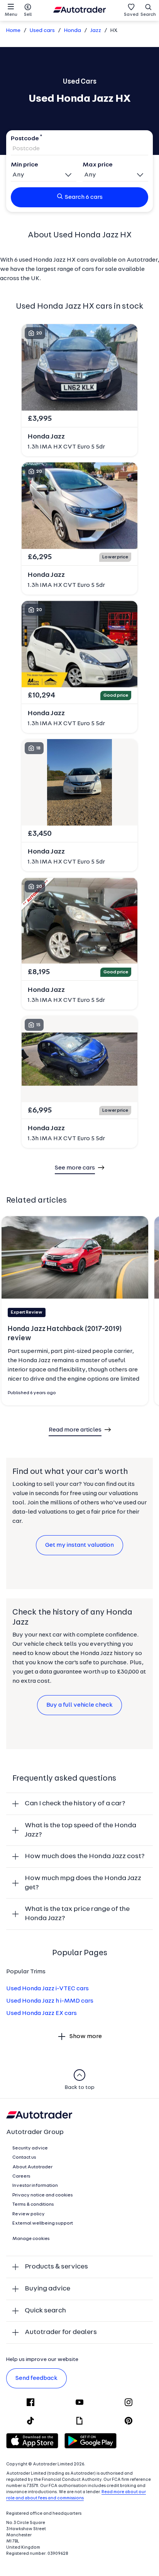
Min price (25, 165)
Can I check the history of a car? (75, 1804)
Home (13, 31)
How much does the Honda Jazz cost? (85, 1856)
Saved (131, 15)
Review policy (29, 2214)
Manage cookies (31, 2239)
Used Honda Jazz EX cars (41, 2013)
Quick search (45, 2311)
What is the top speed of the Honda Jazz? (80, 1830)
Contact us (24, 2158)
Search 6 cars (84, 197)
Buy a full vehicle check (79, 1705)
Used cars (42, 31)
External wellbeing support (43, 2223)
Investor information (35, 2186)
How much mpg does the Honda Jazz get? (83, 1883)
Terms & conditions (33, 2205)
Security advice (30, 2148)
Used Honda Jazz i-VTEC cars (47, 1989)
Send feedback (36, 2378)
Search (148, 15)
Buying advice (47, 2289)
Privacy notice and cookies (43, 2195)
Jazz (96, 31)
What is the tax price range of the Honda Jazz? (77, 1914)
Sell (28, 15)
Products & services (56, 2267)
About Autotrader (32, 2167)
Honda (73, 31)
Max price (98, 165)
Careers (21, 2176)
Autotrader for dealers (61, 2332)
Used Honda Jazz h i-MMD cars (50, 2001)
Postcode (25, 139)
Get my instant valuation (79, 1545)
